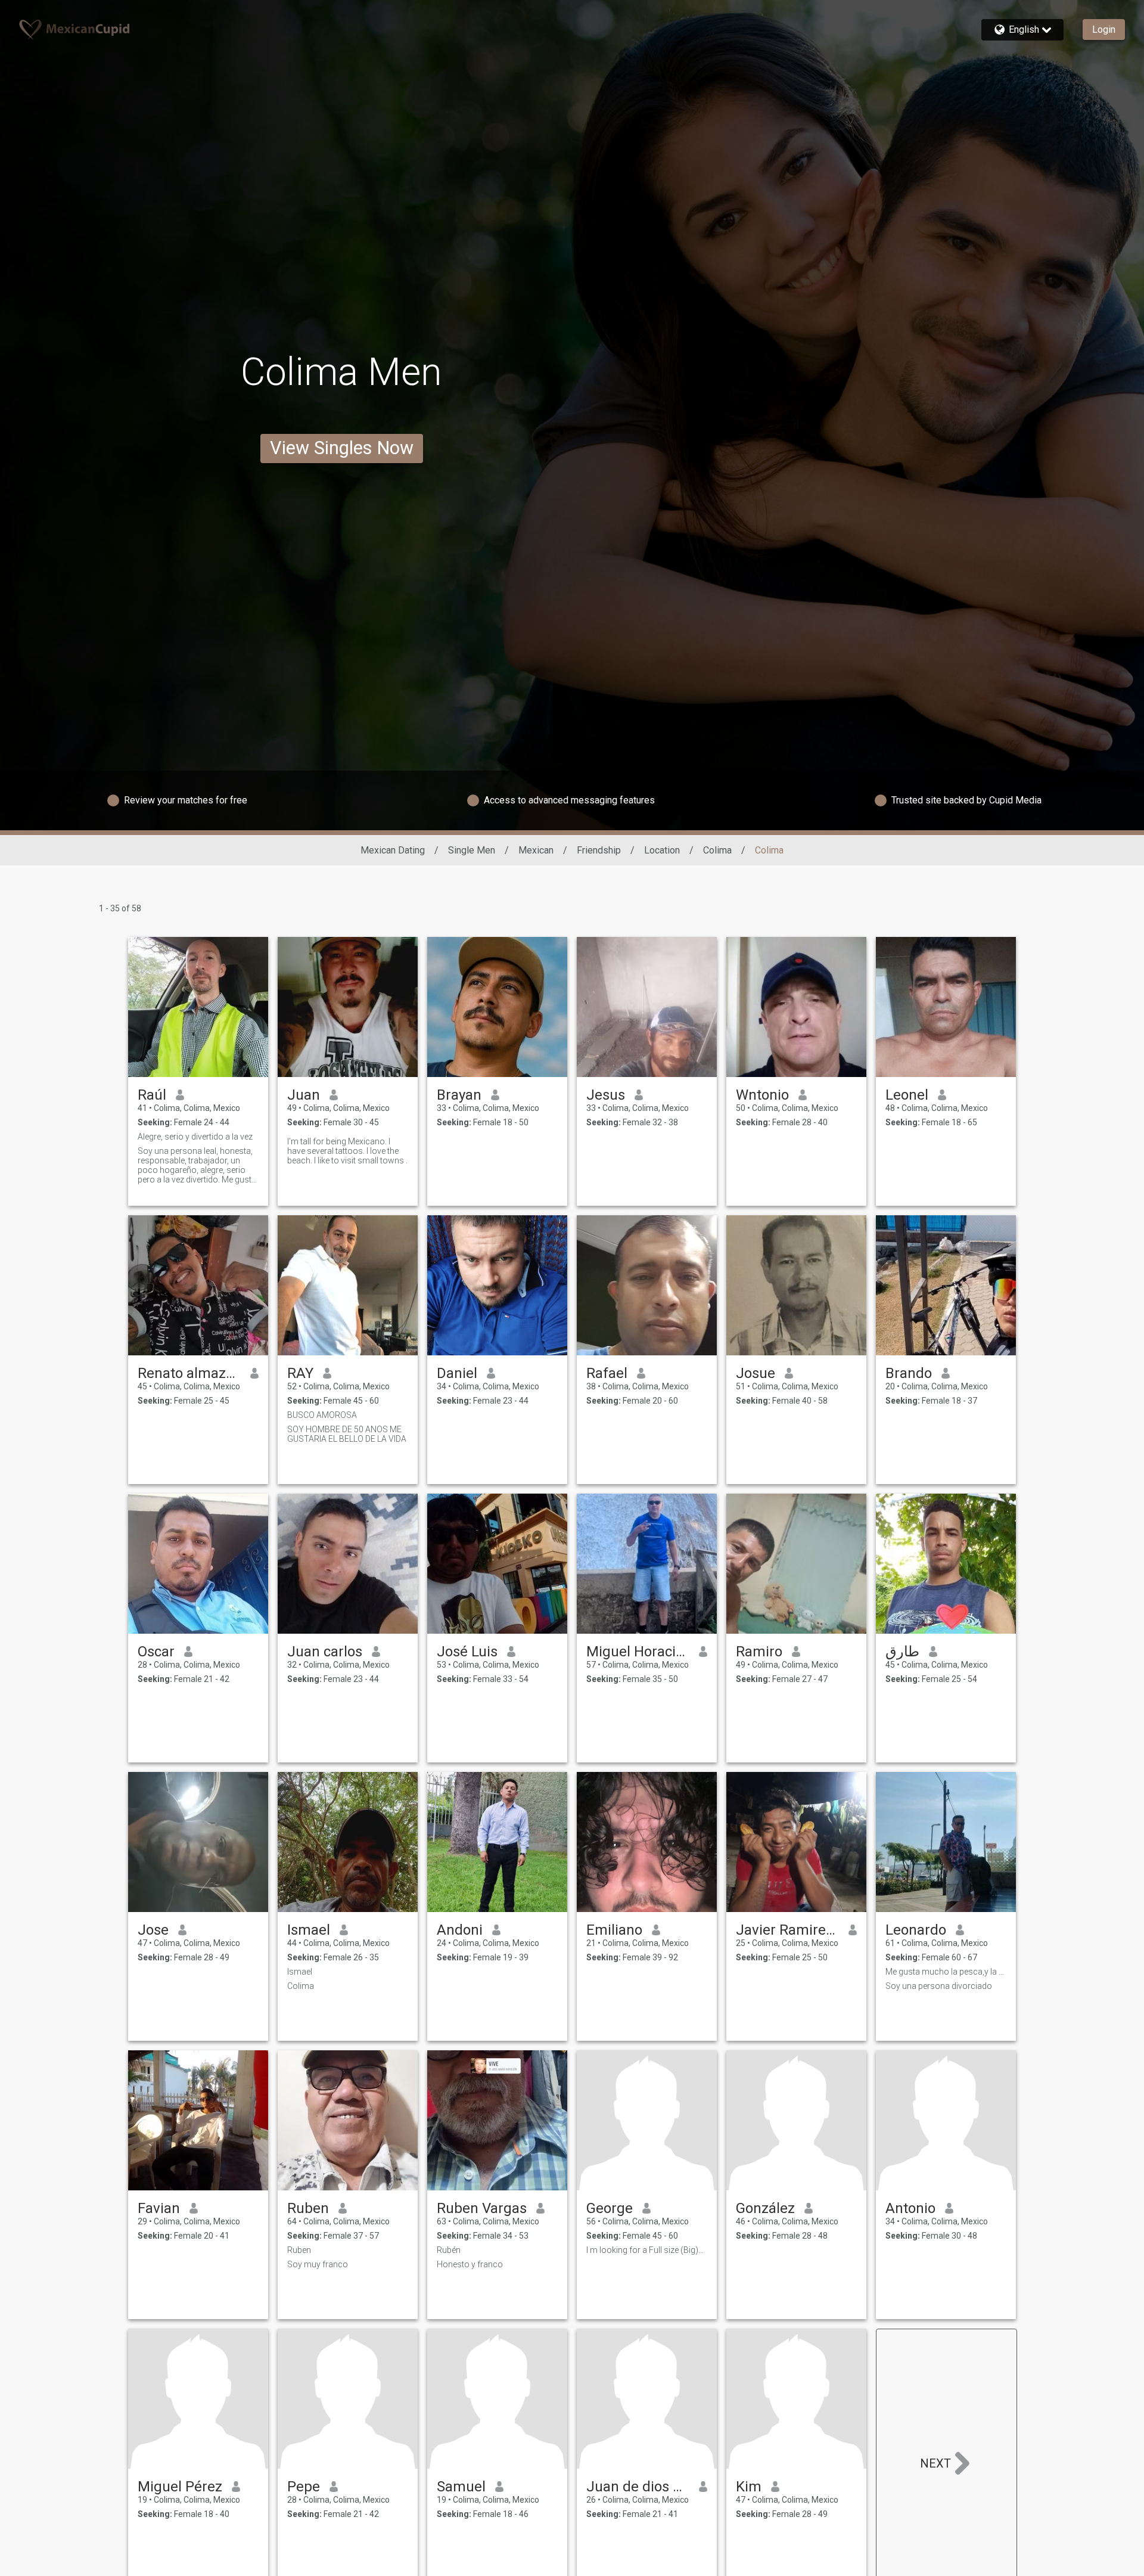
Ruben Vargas (482, 2208)
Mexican (536, 850)
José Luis (467, 1652)
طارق (902, 1652)
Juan (304, 1095)
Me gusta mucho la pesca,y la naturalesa (946, 1972)
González (765, 2208)
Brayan (459, 1095)
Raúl (152, 1095)
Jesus (606, 1095)
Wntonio (762, 1095)
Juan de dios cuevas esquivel (638, 2487)
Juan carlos (325, 1652)
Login (1104, 30)
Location (662, 850)
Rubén (449, 2250)
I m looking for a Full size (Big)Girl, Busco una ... (647, 2250)
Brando (909, 1373)
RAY (300, 1373)
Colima (717, 850)
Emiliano (614, 1930)
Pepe (304, 2487)
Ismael (309, 1930)
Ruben (308, 2208)
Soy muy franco (318, 2264)
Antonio (910, 2208)
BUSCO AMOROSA (322, 1415)
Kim (749, 2487)
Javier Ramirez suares (787, 1930)
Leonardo (916, 1930)
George (610, 2208)
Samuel (461, 2487)
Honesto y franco (470, 2264)
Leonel (907, 1095)
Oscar (156, 1652)
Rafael (607, 1373)
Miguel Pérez (180, 2487)
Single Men (472, 850)
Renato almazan (189, 1373)
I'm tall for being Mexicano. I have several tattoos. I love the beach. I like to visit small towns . (347, 1151)
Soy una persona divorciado (939, 1986)
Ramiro (759, 1652)
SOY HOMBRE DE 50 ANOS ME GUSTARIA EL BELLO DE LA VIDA (347, 1434)
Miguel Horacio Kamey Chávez (638, 1652)
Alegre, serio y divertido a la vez (195, 1137)
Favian (159, 2208)
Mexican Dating (393, 850)
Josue (756, 1373)
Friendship (599, 850)
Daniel (457, 1373)
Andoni (460, 1930)
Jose (153, 1930)
